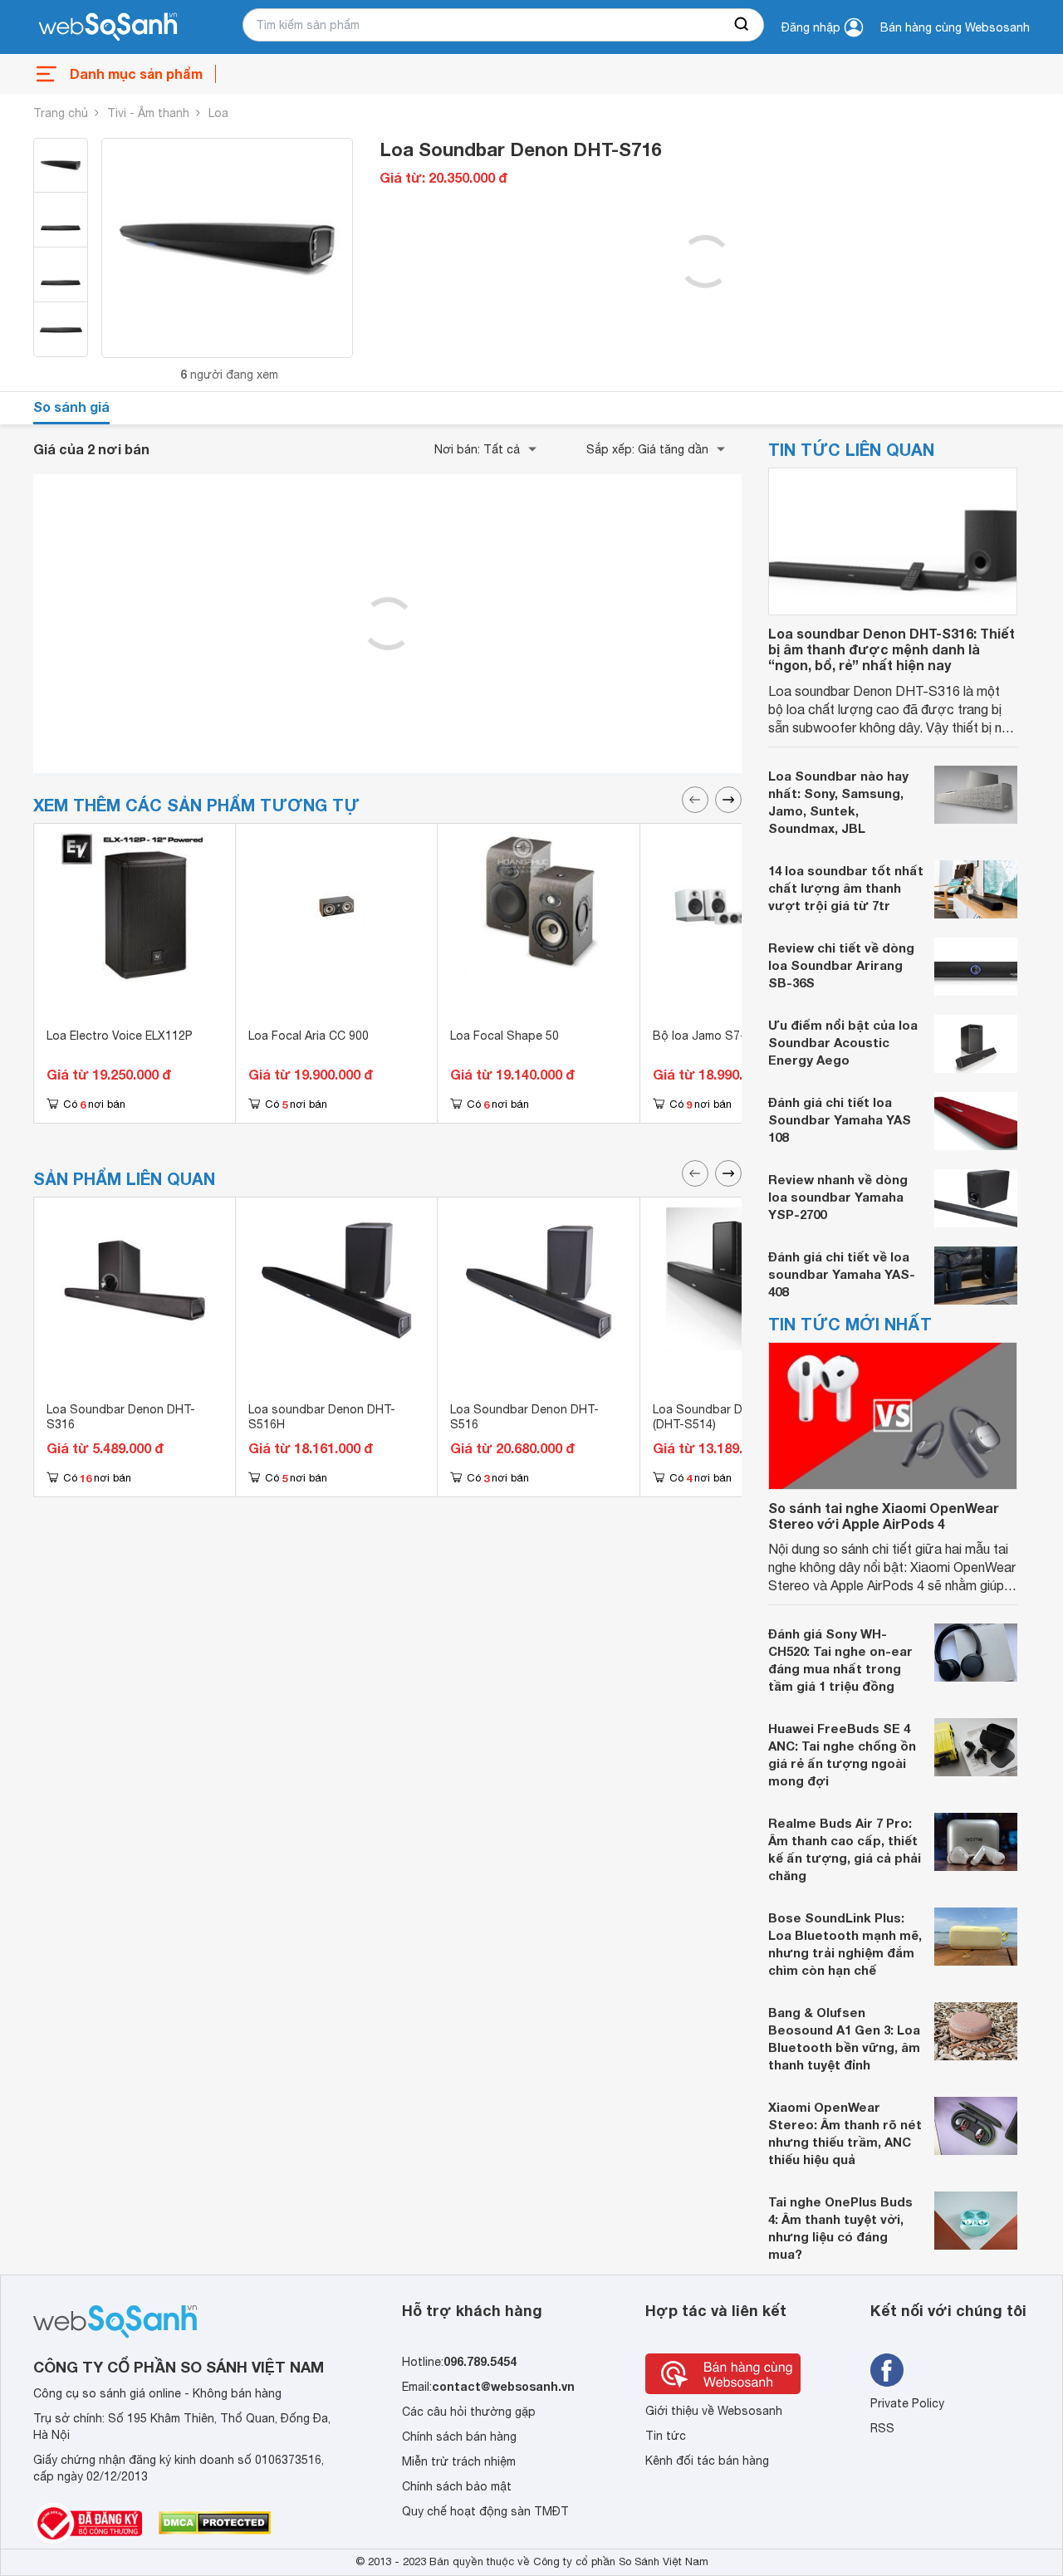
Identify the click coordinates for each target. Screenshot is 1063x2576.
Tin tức (666, 2436)
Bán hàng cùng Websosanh (955, 27)
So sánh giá (71, 406)
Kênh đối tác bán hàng (707, 2461)
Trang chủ (61, 113)
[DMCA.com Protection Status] (215, 2523)
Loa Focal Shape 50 (505, 1036)
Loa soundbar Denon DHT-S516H (322, 1417)
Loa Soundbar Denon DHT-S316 (121, 1417)
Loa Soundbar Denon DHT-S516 (524, 1417)
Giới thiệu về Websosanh (714, 2411)
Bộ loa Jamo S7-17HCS (718, 1036)
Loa (218, 113)
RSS (882, 2428)
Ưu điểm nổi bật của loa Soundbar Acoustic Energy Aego (843, 1042)
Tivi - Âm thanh (148, 113)
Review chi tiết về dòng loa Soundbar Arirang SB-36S (841, 965)
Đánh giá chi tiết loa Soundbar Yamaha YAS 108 (840, 1119)
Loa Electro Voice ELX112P (120, 1036)
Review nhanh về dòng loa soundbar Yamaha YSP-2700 (838, 1197)
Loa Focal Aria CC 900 (309, 1036)
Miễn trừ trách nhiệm (459, 2461)
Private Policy (907, 2403)
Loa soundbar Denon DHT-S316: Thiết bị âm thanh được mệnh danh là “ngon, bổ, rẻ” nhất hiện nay (892, 649)
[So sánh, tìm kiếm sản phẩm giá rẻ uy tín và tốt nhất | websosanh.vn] (108, 27)
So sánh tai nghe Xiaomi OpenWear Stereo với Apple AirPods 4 (884, 1516)
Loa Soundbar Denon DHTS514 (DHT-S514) (740, 1417)
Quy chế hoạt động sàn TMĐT (485, 2511)
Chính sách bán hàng (459, 2436)
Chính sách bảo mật (457, 2486)
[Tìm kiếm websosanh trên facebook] (887, 2370)
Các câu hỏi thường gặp (469, 2412)
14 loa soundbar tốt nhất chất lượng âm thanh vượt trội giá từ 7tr (846, 888)
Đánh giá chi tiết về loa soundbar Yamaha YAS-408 (842, 1274)
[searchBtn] (742, 25)
